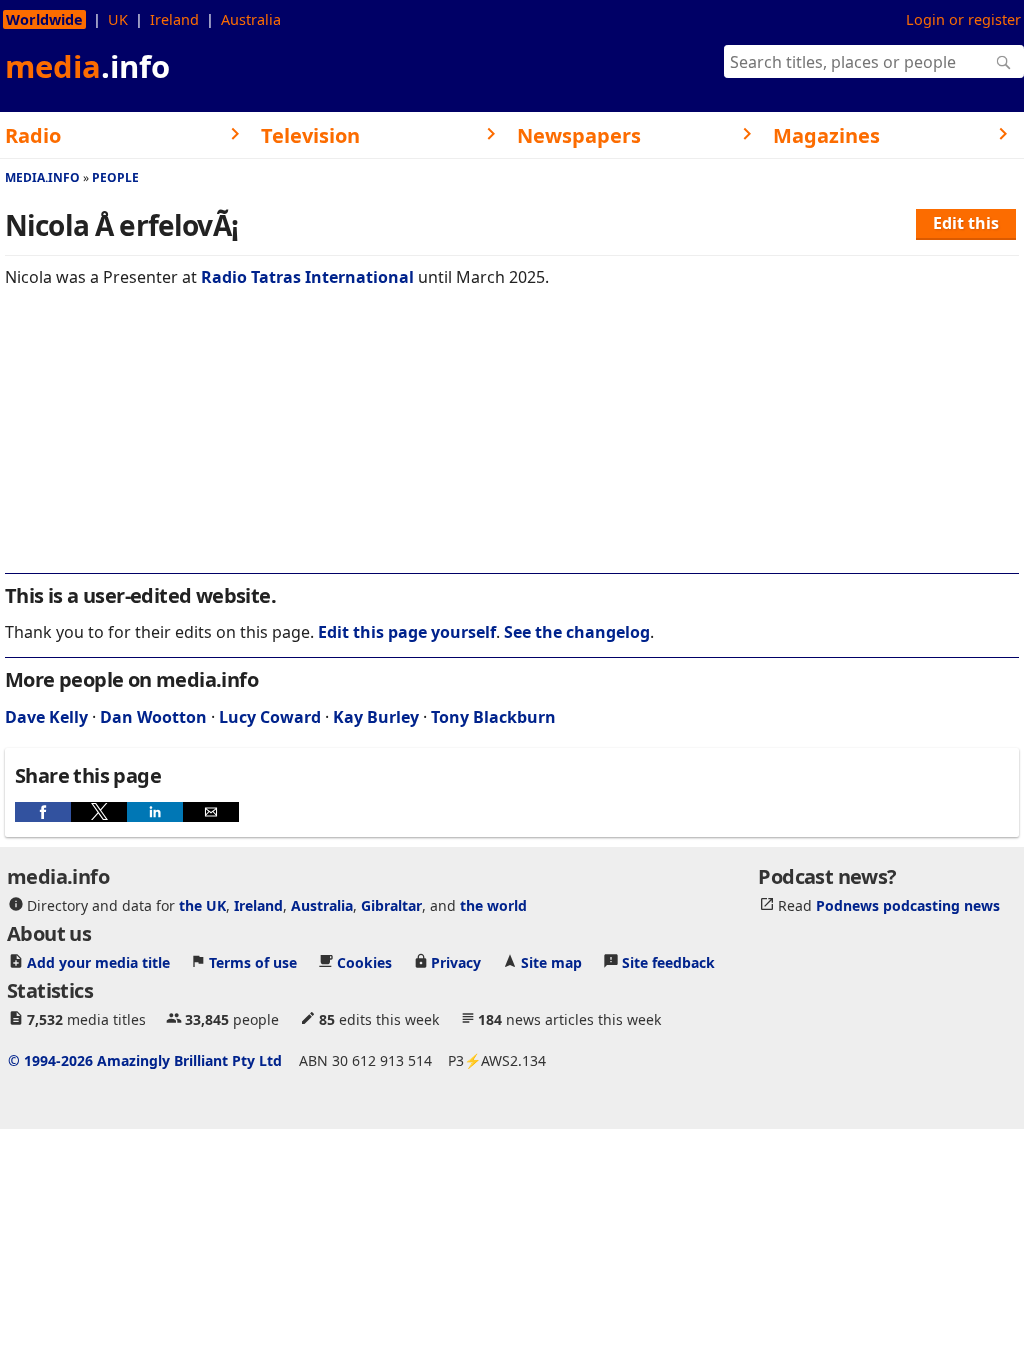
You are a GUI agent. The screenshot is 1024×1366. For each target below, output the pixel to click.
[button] (43, 812)
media (87, 66)
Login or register (963, 19)
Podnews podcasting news (908, 904)
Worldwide (44, 19)
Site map (551, 961)
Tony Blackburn (493, 717)
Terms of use (253, 961)
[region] (512, 444)
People (115, 177)
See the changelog (577, 632)
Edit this (966, 223)
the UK (202, 904)
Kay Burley (376, 717)
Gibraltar (391, 904)
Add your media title (98, 961)
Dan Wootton (153, 717)
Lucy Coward (270, 717)
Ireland (174, 19)
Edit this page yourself (407, 632)
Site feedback (668, 961)
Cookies (364, 961)
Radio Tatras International (307, 277)
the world (493, 904)
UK (118, 19)
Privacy (456, 961)
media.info (42, 177)
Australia (251, 19)
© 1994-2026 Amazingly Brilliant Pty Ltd (145, 1059)
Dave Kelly (46, 717)
